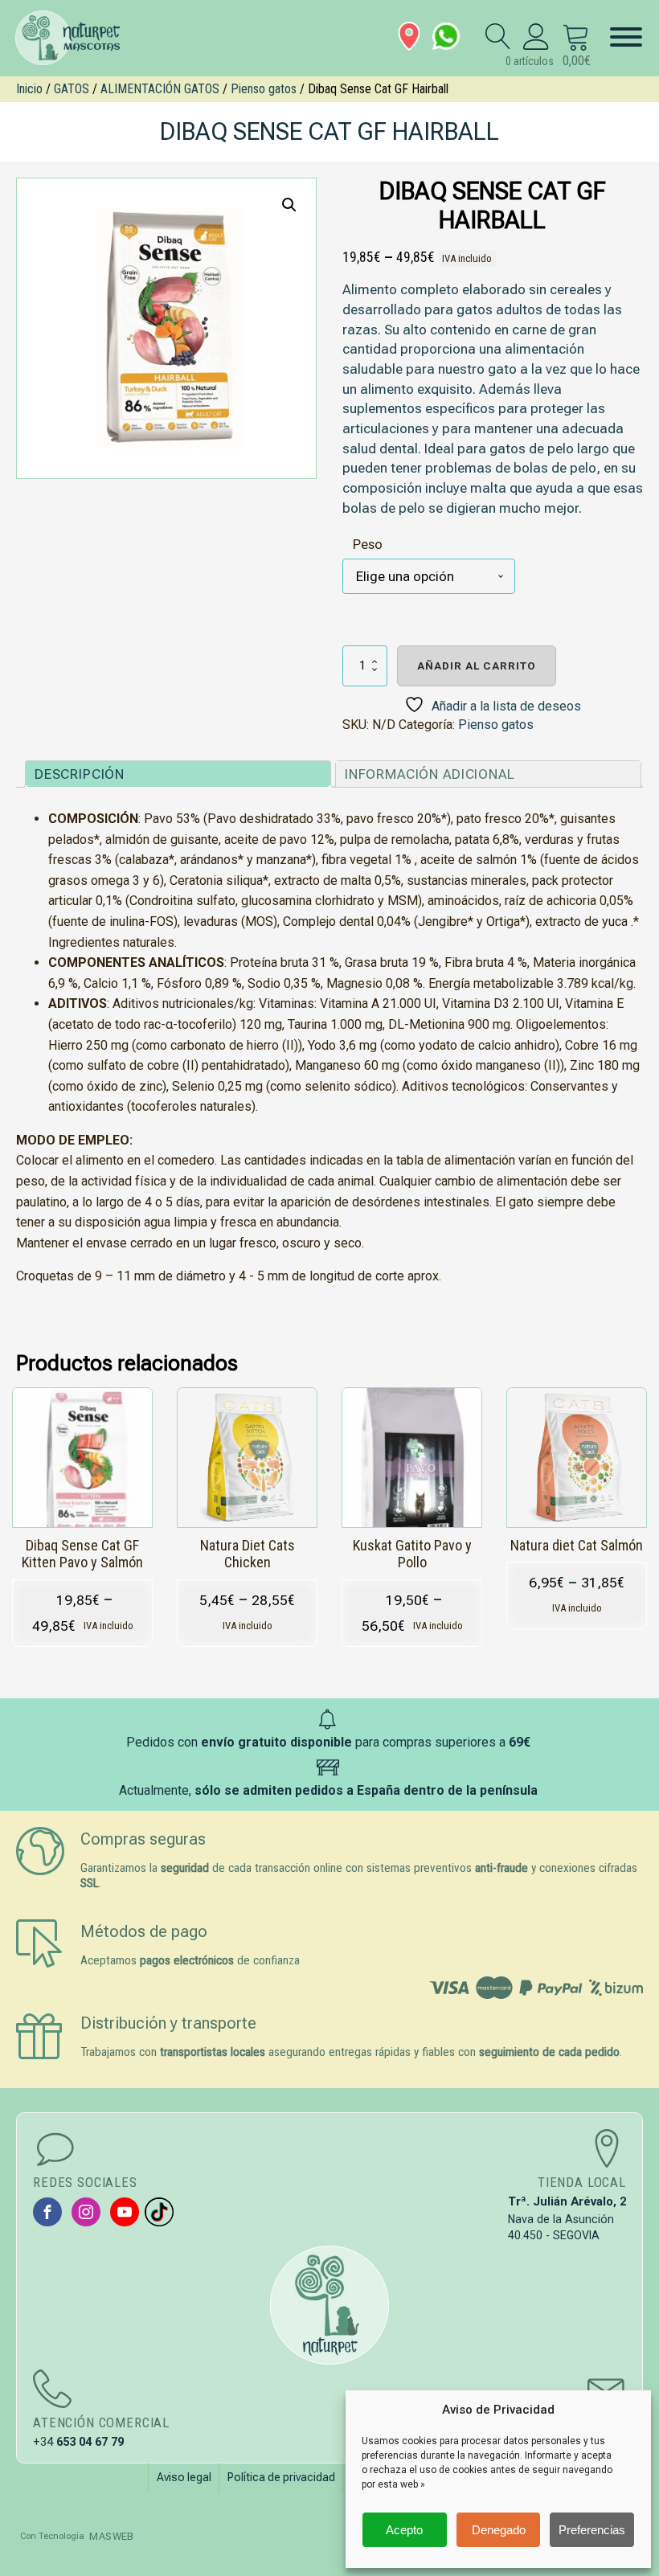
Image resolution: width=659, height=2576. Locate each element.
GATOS (72, 89)
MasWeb (111, 2536)
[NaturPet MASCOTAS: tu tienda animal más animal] (329, 2305)
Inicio (29, 89)
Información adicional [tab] (430, 774)
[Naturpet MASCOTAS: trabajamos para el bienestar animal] (76, 38)
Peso (368, 544)
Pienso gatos (264, 89)
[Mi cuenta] (536, 36)
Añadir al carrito (477, 666)
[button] (289, 205)
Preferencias (592, 2530)
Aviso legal (184, 2477)
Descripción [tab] (80, 774)
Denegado (499, 2530)
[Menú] (626, 37)
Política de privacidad (281, 2477)
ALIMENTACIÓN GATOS (160, 89)
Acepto (404, 2530)
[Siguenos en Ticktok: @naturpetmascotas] (159, 2212)
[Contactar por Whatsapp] (446, 36)
